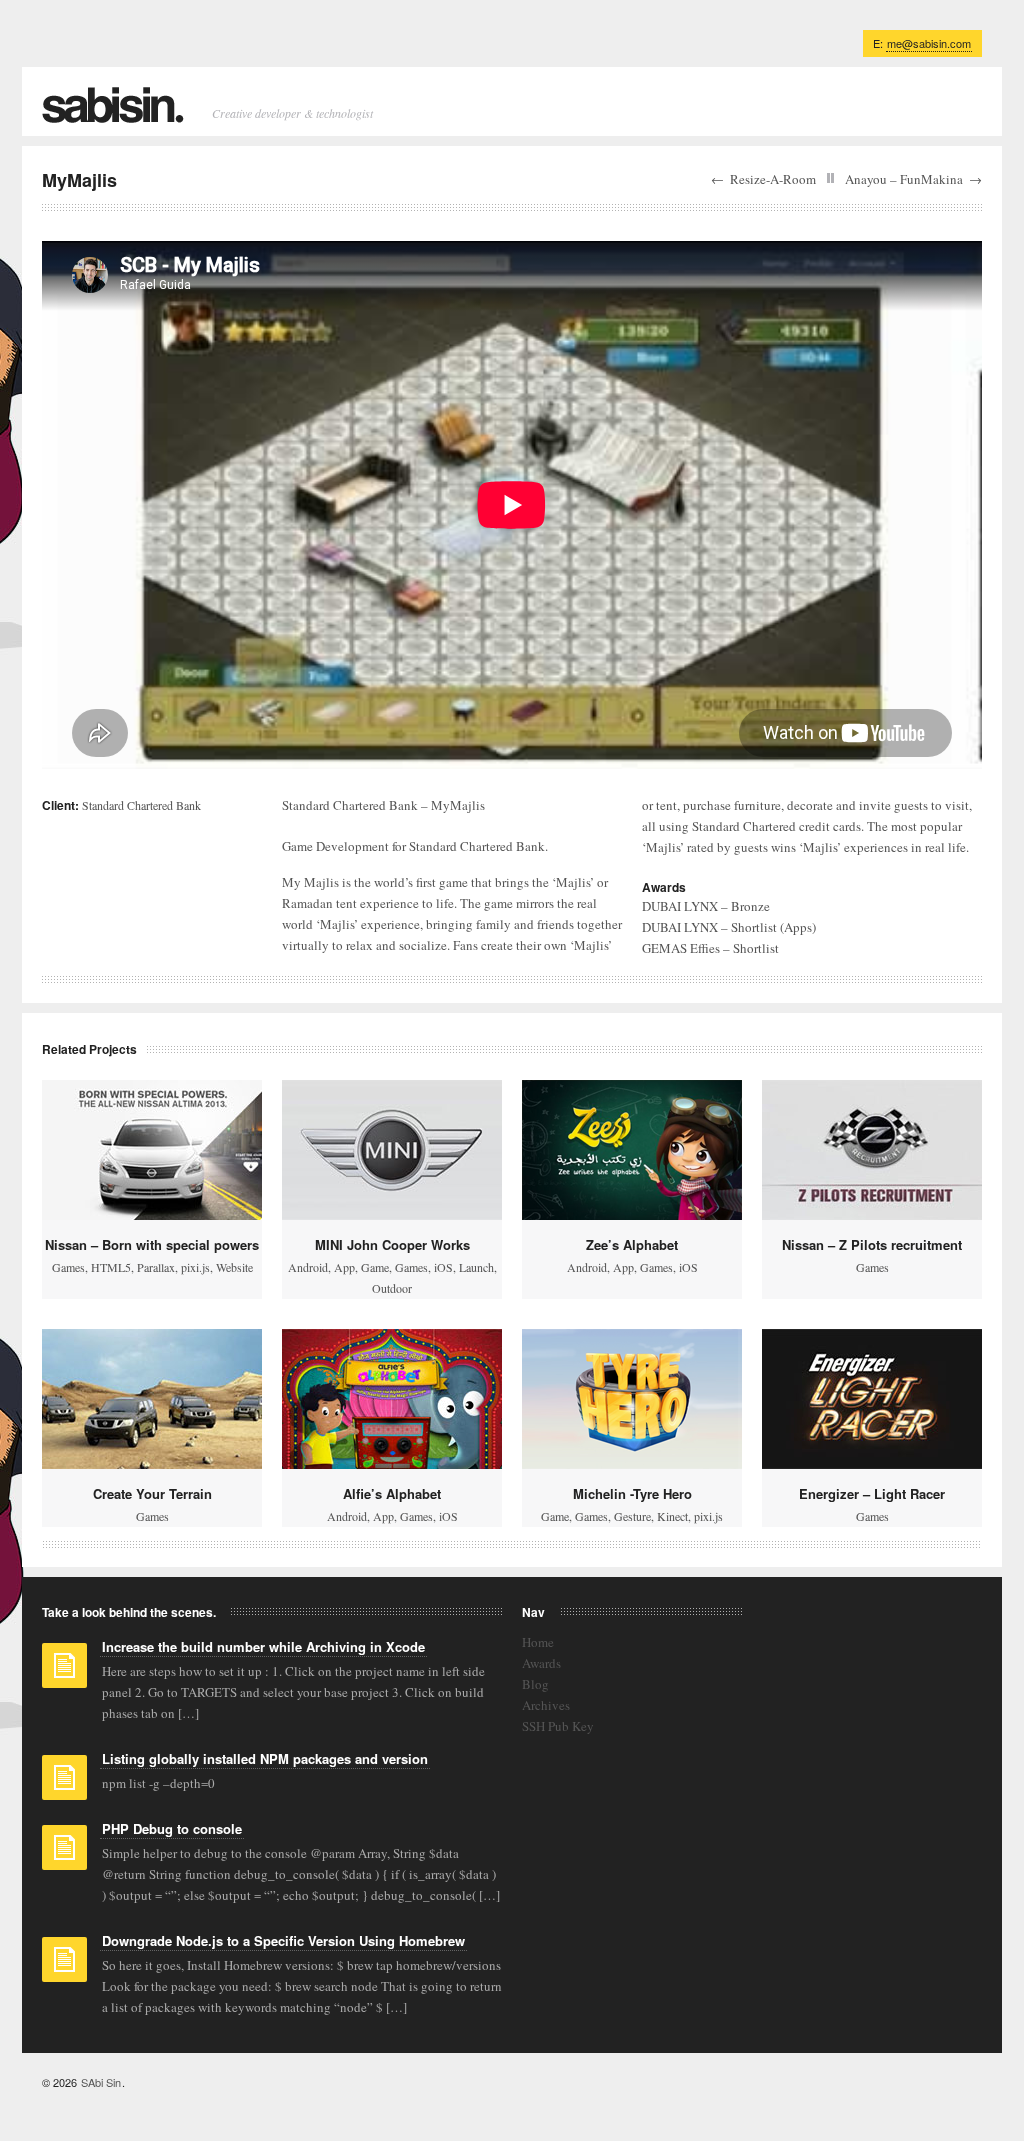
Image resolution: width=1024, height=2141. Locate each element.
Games (68, 1267)
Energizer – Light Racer (872, 1493)
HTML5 (111, 1267)
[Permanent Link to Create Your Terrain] (152, 1399)
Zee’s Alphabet (632, 1244)
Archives (546, 1705)
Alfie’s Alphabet (392, 1493)
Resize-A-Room (773, 179)
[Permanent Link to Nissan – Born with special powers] (152, 1150)
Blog (535, 1684)
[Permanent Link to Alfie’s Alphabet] (392, 1399)
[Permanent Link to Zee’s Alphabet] (632, 1150)
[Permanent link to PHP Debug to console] (64, 1854)
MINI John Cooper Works (392, 1244)
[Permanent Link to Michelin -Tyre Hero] (632, 1399)
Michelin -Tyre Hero (632, 1493)
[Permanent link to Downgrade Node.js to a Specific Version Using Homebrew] (64, 1966)
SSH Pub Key (558, 1726)
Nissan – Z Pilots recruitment (872, 1244)
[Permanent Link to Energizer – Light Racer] (872, 1399)
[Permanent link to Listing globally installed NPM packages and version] (64, 1784)
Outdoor (392, 1288)
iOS (443, 1267)
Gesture (632, 1516)
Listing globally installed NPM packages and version (265, 1758)
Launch (476, 1267)
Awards (541, 1663)
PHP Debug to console (172, 1828)
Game (375, 1267)
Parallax (156, 1267)
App (344, 1267)
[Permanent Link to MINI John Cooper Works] (392, 1150)
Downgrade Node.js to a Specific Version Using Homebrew (283, 1940)
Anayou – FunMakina (904, 179)
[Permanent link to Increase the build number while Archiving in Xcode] (64, 1672)
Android (308, 1267)
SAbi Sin (101, 2082)
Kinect (672, 1516)
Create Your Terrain (152, 1493)
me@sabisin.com (929, 43)
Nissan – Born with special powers (152, 1244)
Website (234, 1267)
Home (538, 1642)
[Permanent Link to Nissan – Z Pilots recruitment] (872, 1150)
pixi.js (195, 1267)
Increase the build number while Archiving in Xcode (263, 1646)
